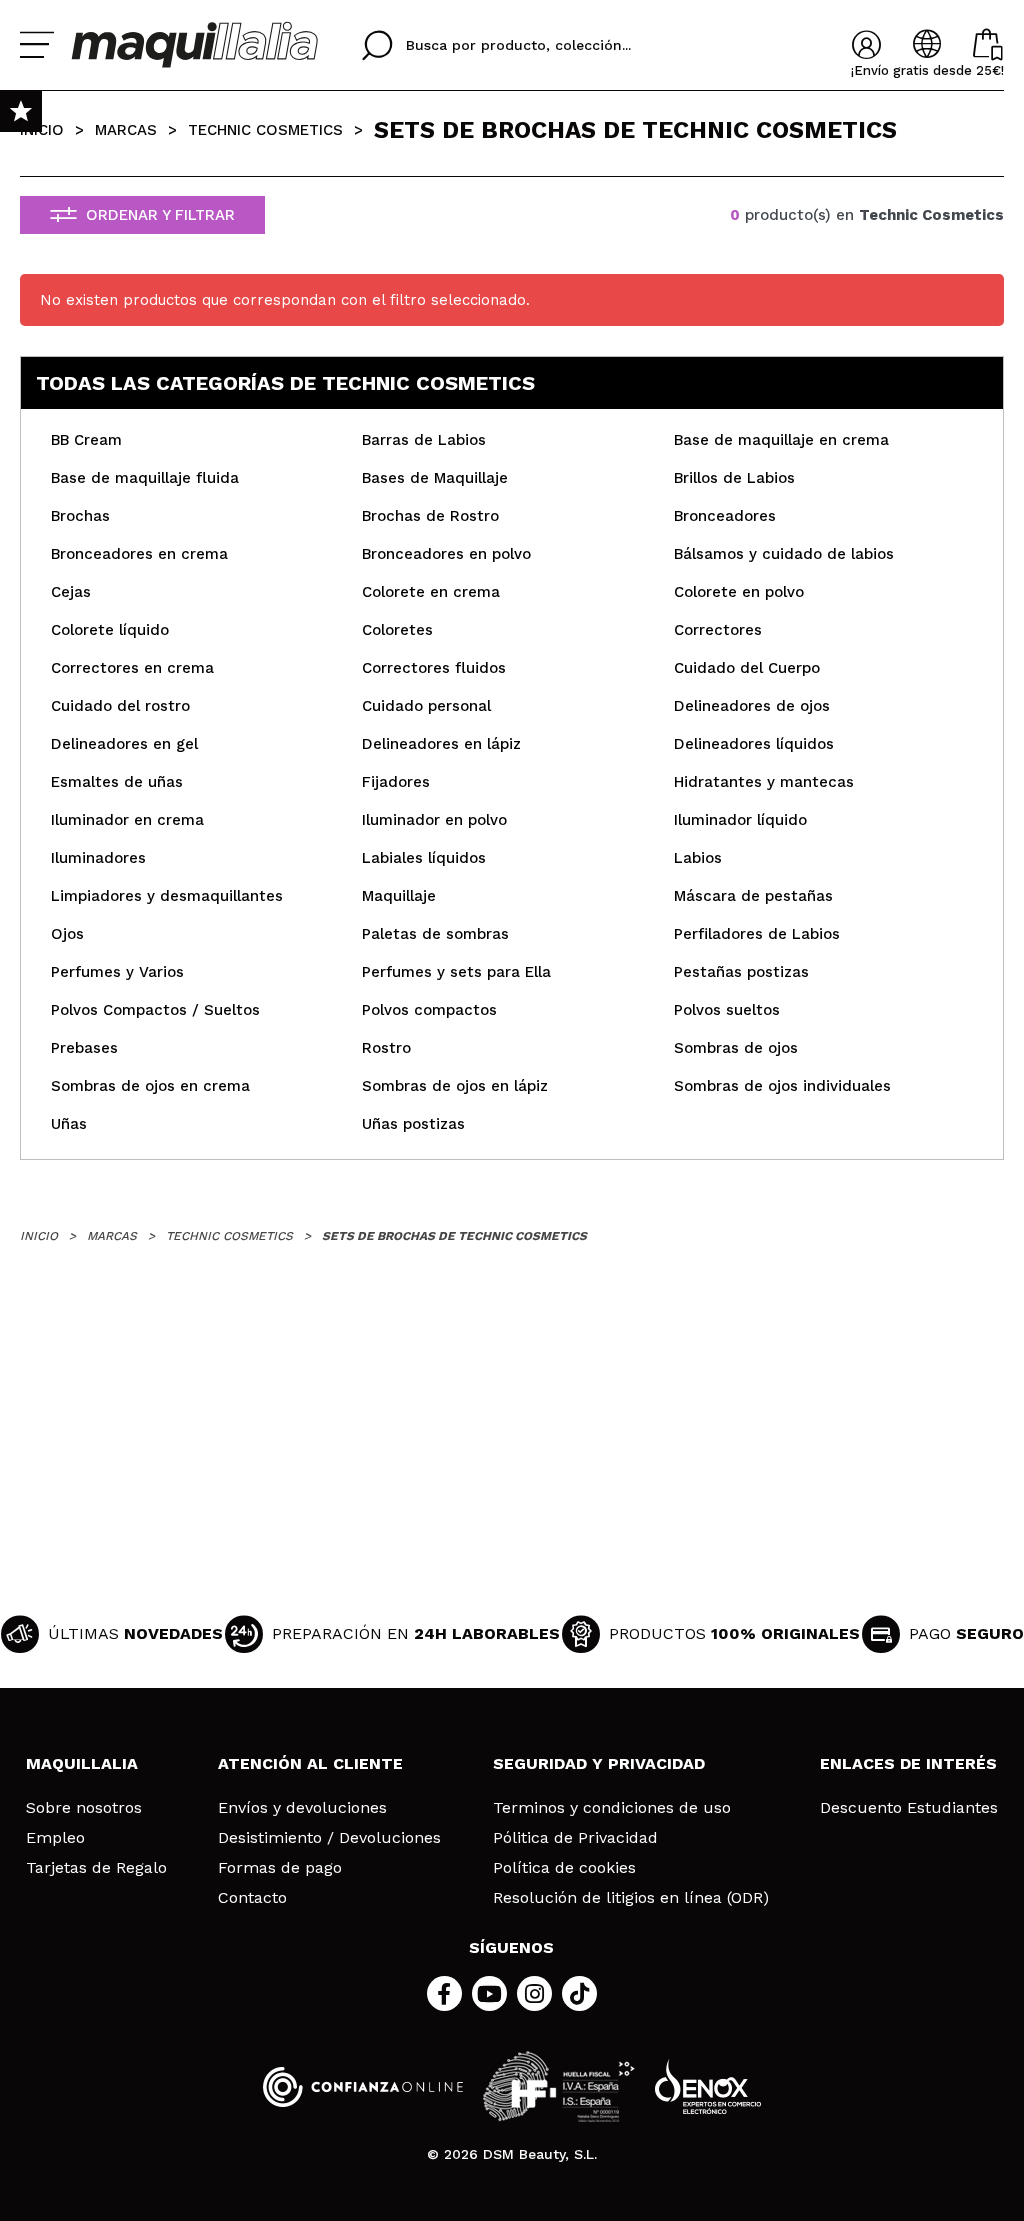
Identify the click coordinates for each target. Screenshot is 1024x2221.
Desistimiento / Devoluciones (329, 1838)
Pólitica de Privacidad (575, 1838)
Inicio (42, 130)
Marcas (126, 130)
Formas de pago (280, 1868)
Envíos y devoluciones (302, 1808)
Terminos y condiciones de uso (612, 1808)
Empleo (55, 1838)
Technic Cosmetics (265, 130)
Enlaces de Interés (908, 1763)
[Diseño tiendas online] (708, 2086)
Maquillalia (82, 1763)
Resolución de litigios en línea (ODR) (631, 1898)
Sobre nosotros (84, 1808)
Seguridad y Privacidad (599, 1763)
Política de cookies (564, 1868)
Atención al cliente (310, 1763)
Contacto (252, 1898)
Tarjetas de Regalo (96, 1868)
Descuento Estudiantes (909, 1808)
